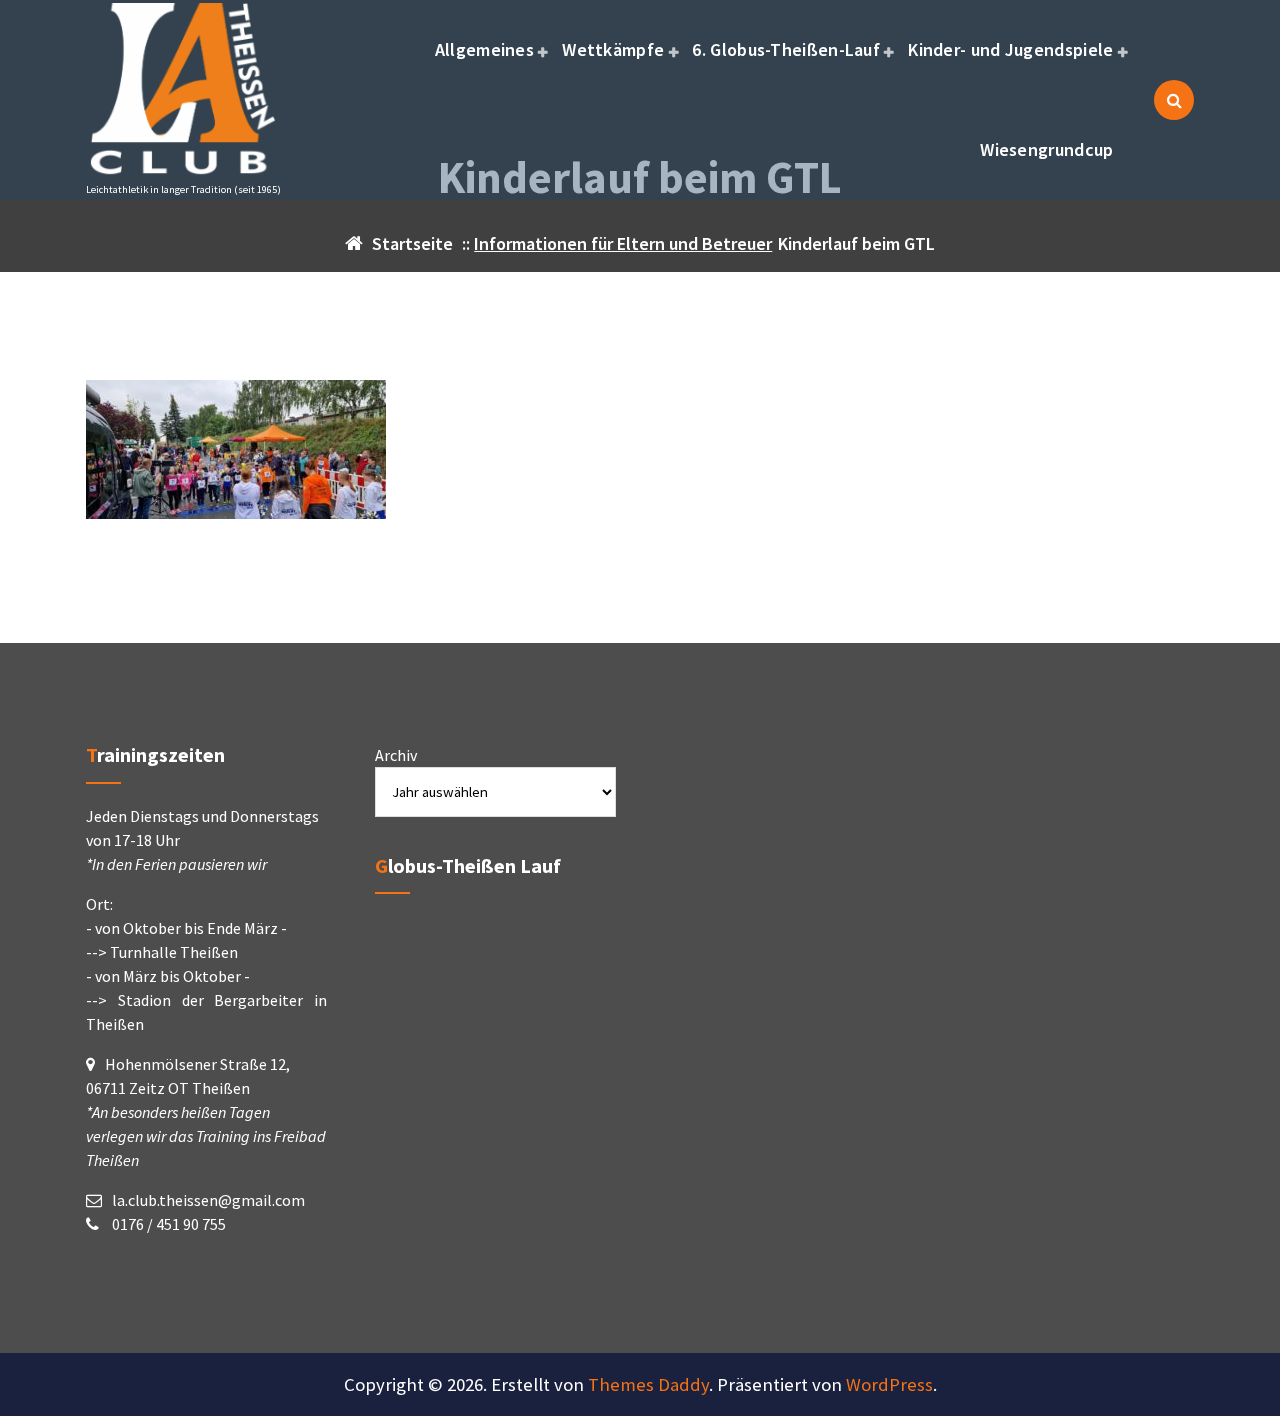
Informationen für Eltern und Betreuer (623, 243)
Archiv (396, 755)
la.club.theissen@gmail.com (208, 1200)
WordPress (889, 1384)
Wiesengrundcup (1046, 149)
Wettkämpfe (613, 49)
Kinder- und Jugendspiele (1010, 49)
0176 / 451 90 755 (167, 1224)
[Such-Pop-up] (1174, 100)
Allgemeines (484, 49)
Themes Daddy (648, 1384)
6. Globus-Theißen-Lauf (786, 49)
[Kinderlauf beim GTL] (640, 449)
